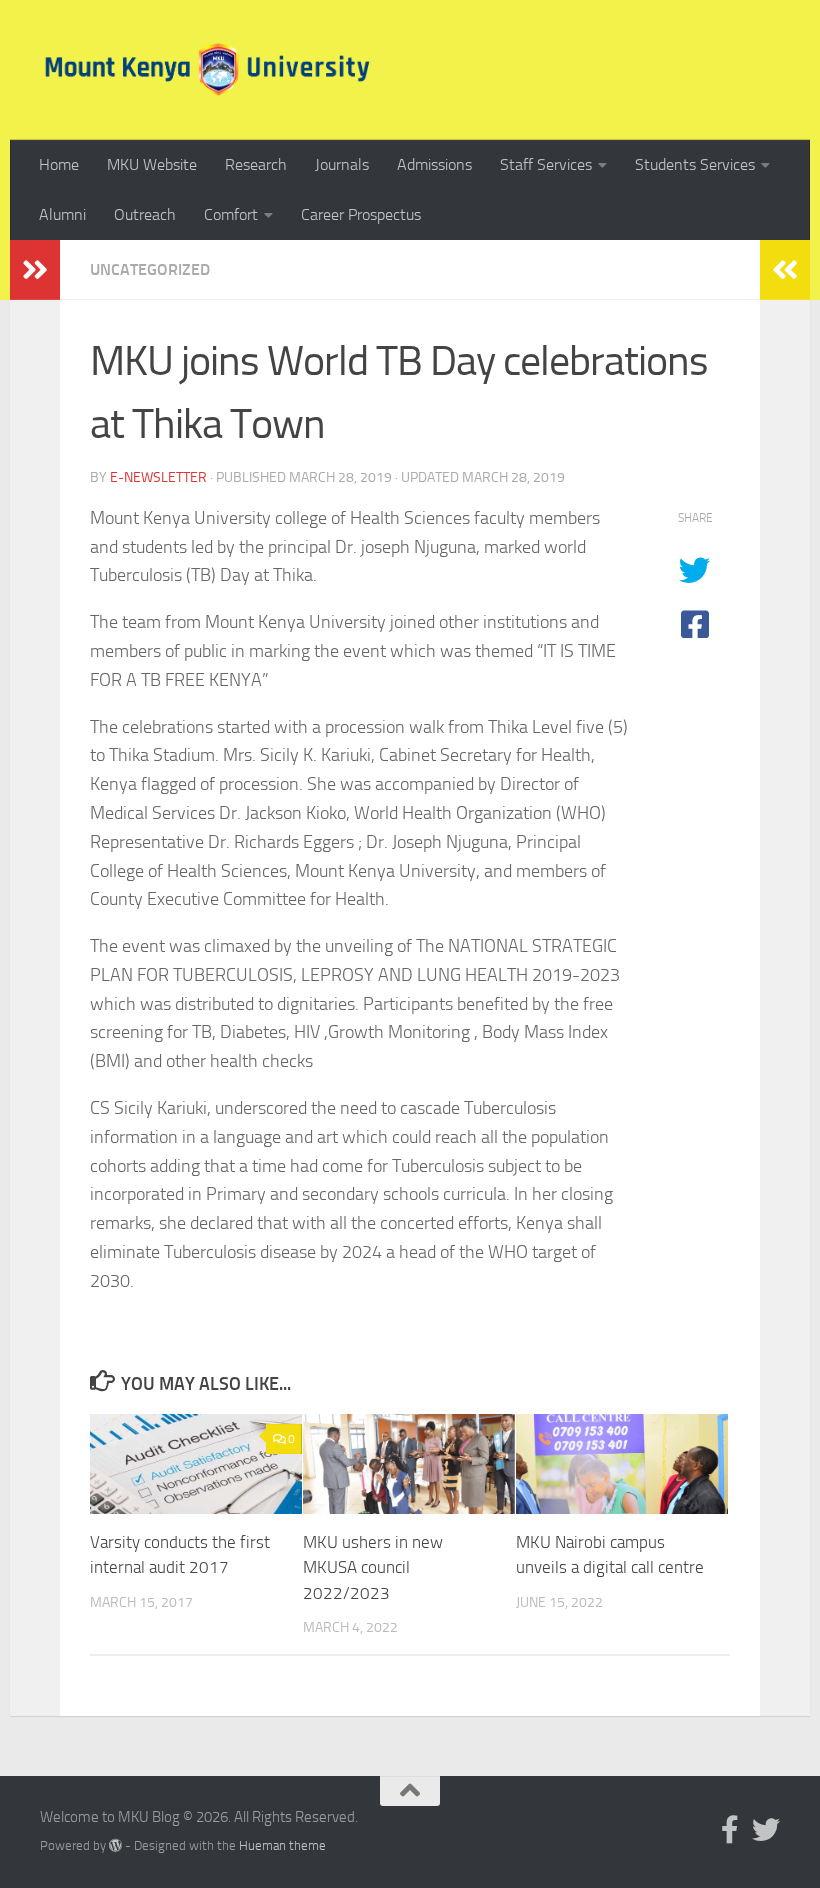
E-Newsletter (158, 477)
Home (59, 164)
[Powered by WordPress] (115, 1845)
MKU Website (152, 164)
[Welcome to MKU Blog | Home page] (207, 70)
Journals (342, 164)
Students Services (695, 164)
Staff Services (546, 164)
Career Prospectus (361, 214)
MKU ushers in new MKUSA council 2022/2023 (373, 1567)
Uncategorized (150, 269)
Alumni (62, 214)
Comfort (231, 214)
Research (256, 164)
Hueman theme (282, 1845)
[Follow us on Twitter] (766, 1830)
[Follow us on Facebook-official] (730, 1830)
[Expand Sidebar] (35, 270)
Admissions (434, 164)
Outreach (145, 214)
